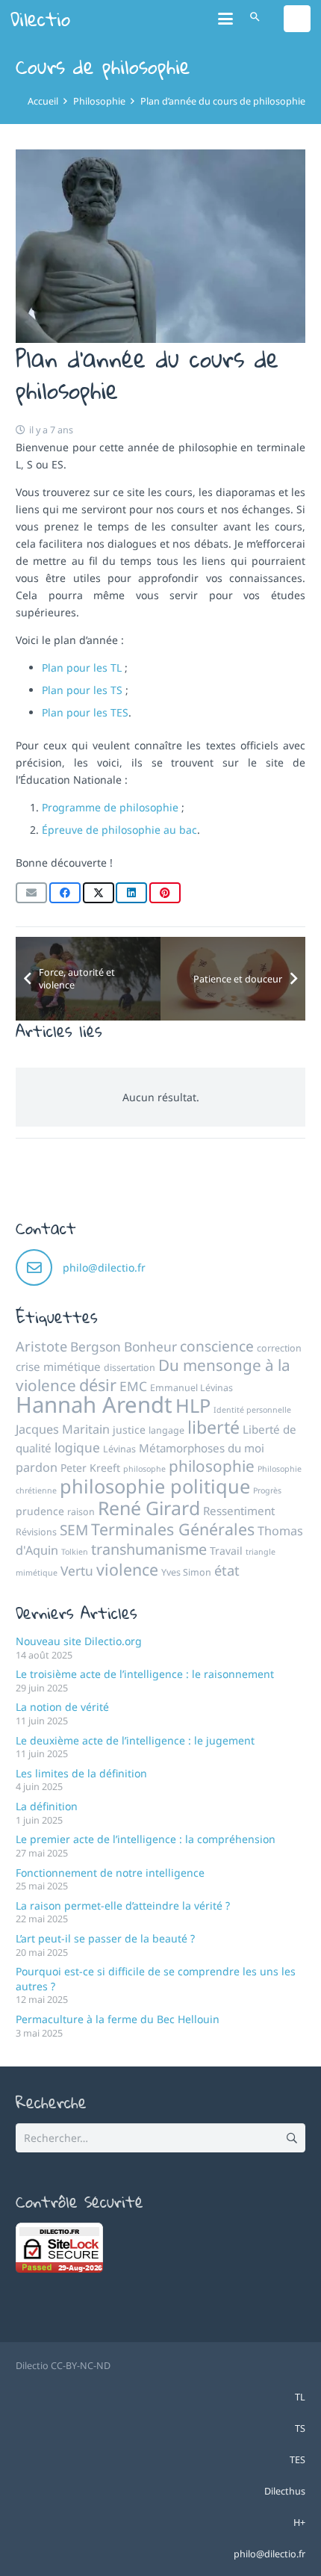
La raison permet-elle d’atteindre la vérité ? (123, 1905)
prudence (40, 1511)
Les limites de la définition (81, 1773)
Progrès (267, 1490)
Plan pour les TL (82, 668)
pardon (37, 1467)
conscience (217, 1346)
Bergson (96, 1346)
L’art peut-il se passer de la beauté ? (105, 1938)
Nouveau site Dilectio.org (79, 1641)
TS (300, 2428)
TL (300, 2397)
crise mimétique (58, 1366)
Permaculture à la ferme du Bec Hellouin (118, 2019)
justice (129, 1430)
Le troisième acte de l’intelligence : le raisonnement (145, 1674)
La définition (47, 1806)
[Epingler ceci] (165, 893)
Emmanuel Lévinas (191, 1388)
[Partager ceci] (65, 893)
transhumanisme (149, 1549)
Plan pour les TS (82, 690)
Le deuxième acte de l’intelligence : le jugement (135, 1740)
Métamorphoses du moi (202, 1448)
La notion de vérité (62, 1707)
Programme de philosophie (110, 807)
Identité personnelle (252, 1410)
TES (297, 2460)
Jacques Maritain (63, 1429)
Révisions (36, 1532)
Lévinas (119, 1449)
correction (279, 1348)
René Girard (149, 1508)
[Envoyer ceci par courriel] (31, 893)
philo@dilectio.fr (104, 1267)
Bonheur (150, 1346)
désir (98, 1385)
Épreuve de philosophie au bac (119, 830)
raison (81, 1512)
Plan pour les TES (85, 712)
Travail (226, 1551)
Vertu (77, 1570)
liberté (214, 1427)
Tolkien (75, 1552)
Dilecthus (285, 2491)
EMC (133, 1386)
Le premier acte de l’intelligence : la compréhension (146, 1839)
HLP (193, 1405)
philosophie (212, 1466)
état (227, 1570)
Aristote (41, 1346)
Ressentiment (239, 1511)
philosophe (144, 1469)
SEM (74, 1530)
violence (127, 1569)
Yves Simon (186, 1572)
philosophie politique (155, 1486)
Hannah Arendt (94, 1405)
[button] (225, 19)
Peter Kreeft (90, 1468)
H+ (299, 2523)
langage (166, 1430)
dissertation (130, 1368)
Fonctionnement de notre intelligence (110, 1873)
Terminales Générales (173, 1529)
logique (77, 1447)
